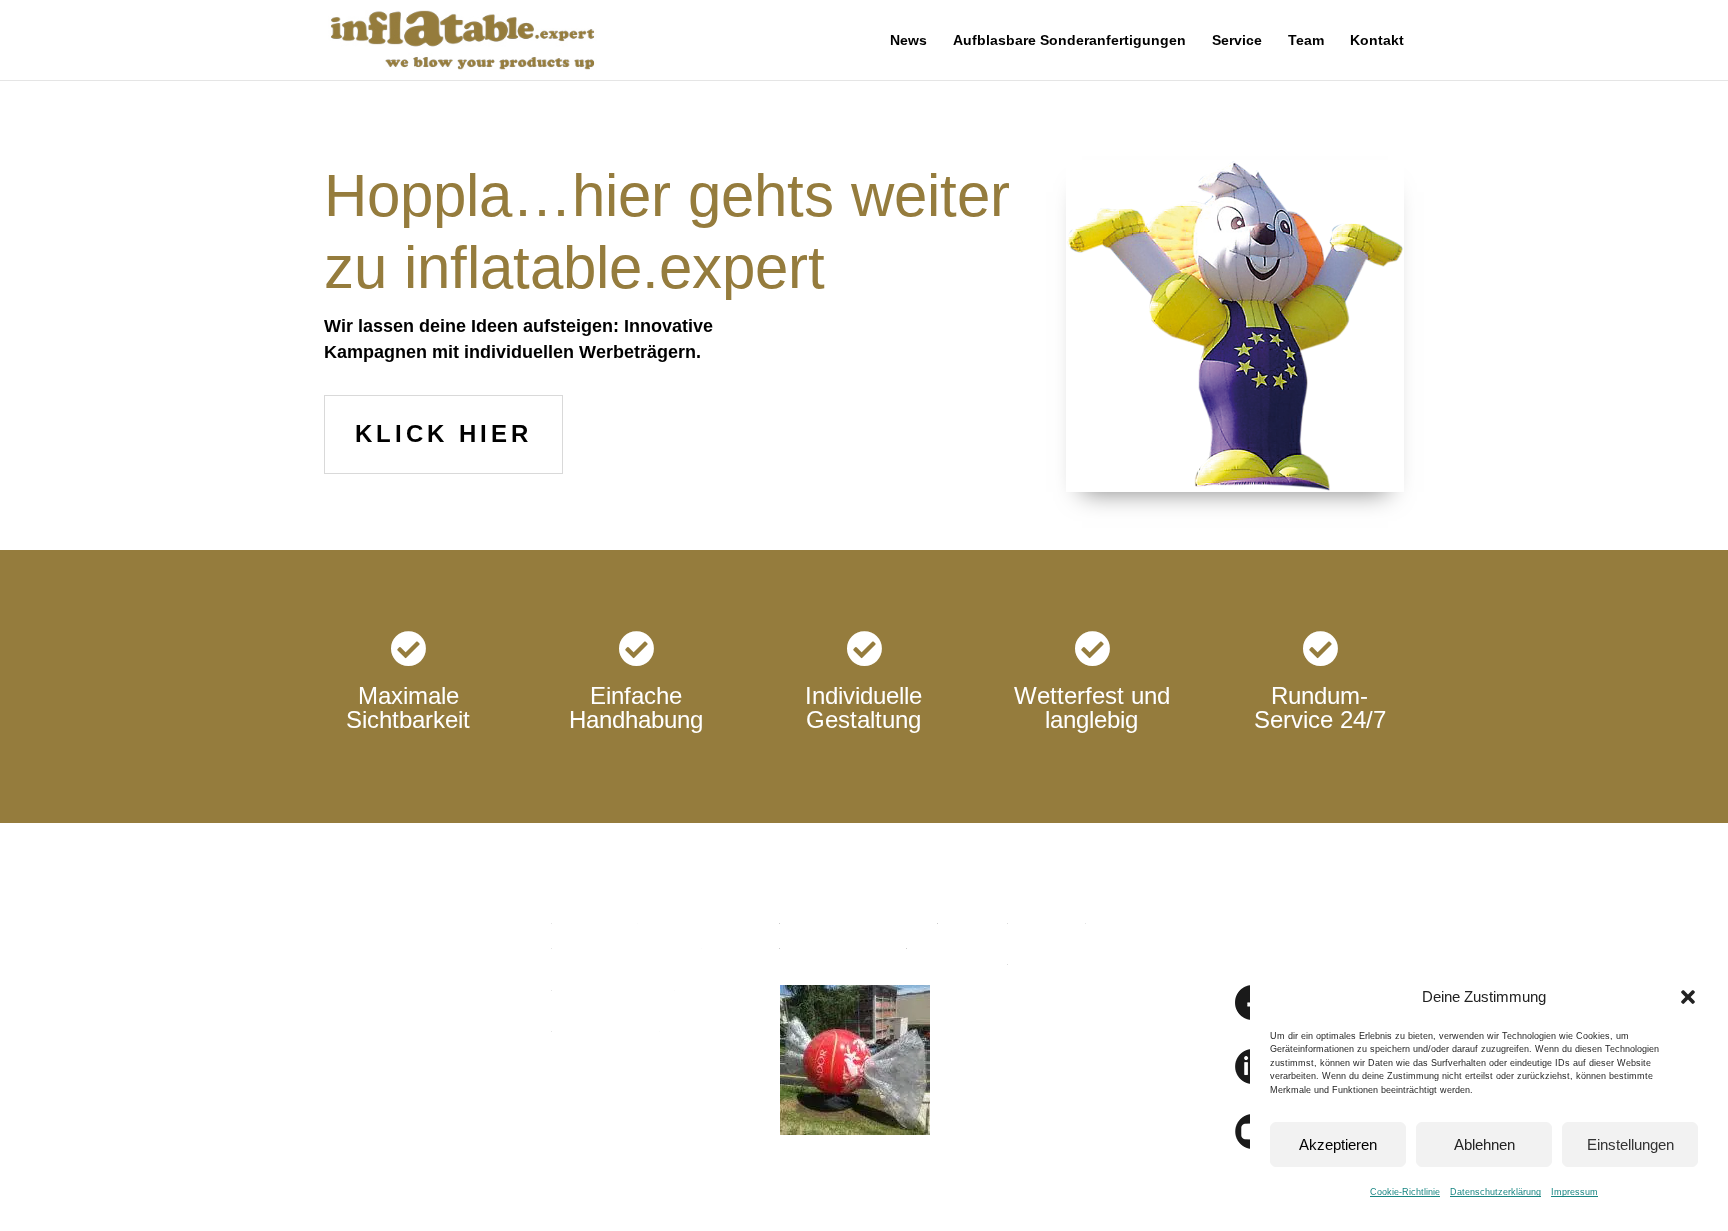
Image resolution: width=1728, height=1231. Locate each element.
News (908, 40)
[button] (1688, 997)
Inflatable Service (613, 983)
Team (1306, 40)
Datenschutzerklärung (1495, 1192)
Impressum (1574, 1192)
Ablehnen (1484, 1144)
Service (1237, 40)
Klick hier (443, 433)
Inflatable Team (606, 1024)
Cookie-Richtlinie (1405, 1192)
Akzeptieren (1338, 1144)
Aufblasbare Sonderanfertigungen (1069, 40)
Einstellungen (1630, 1144)
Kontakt (1377, 40)
